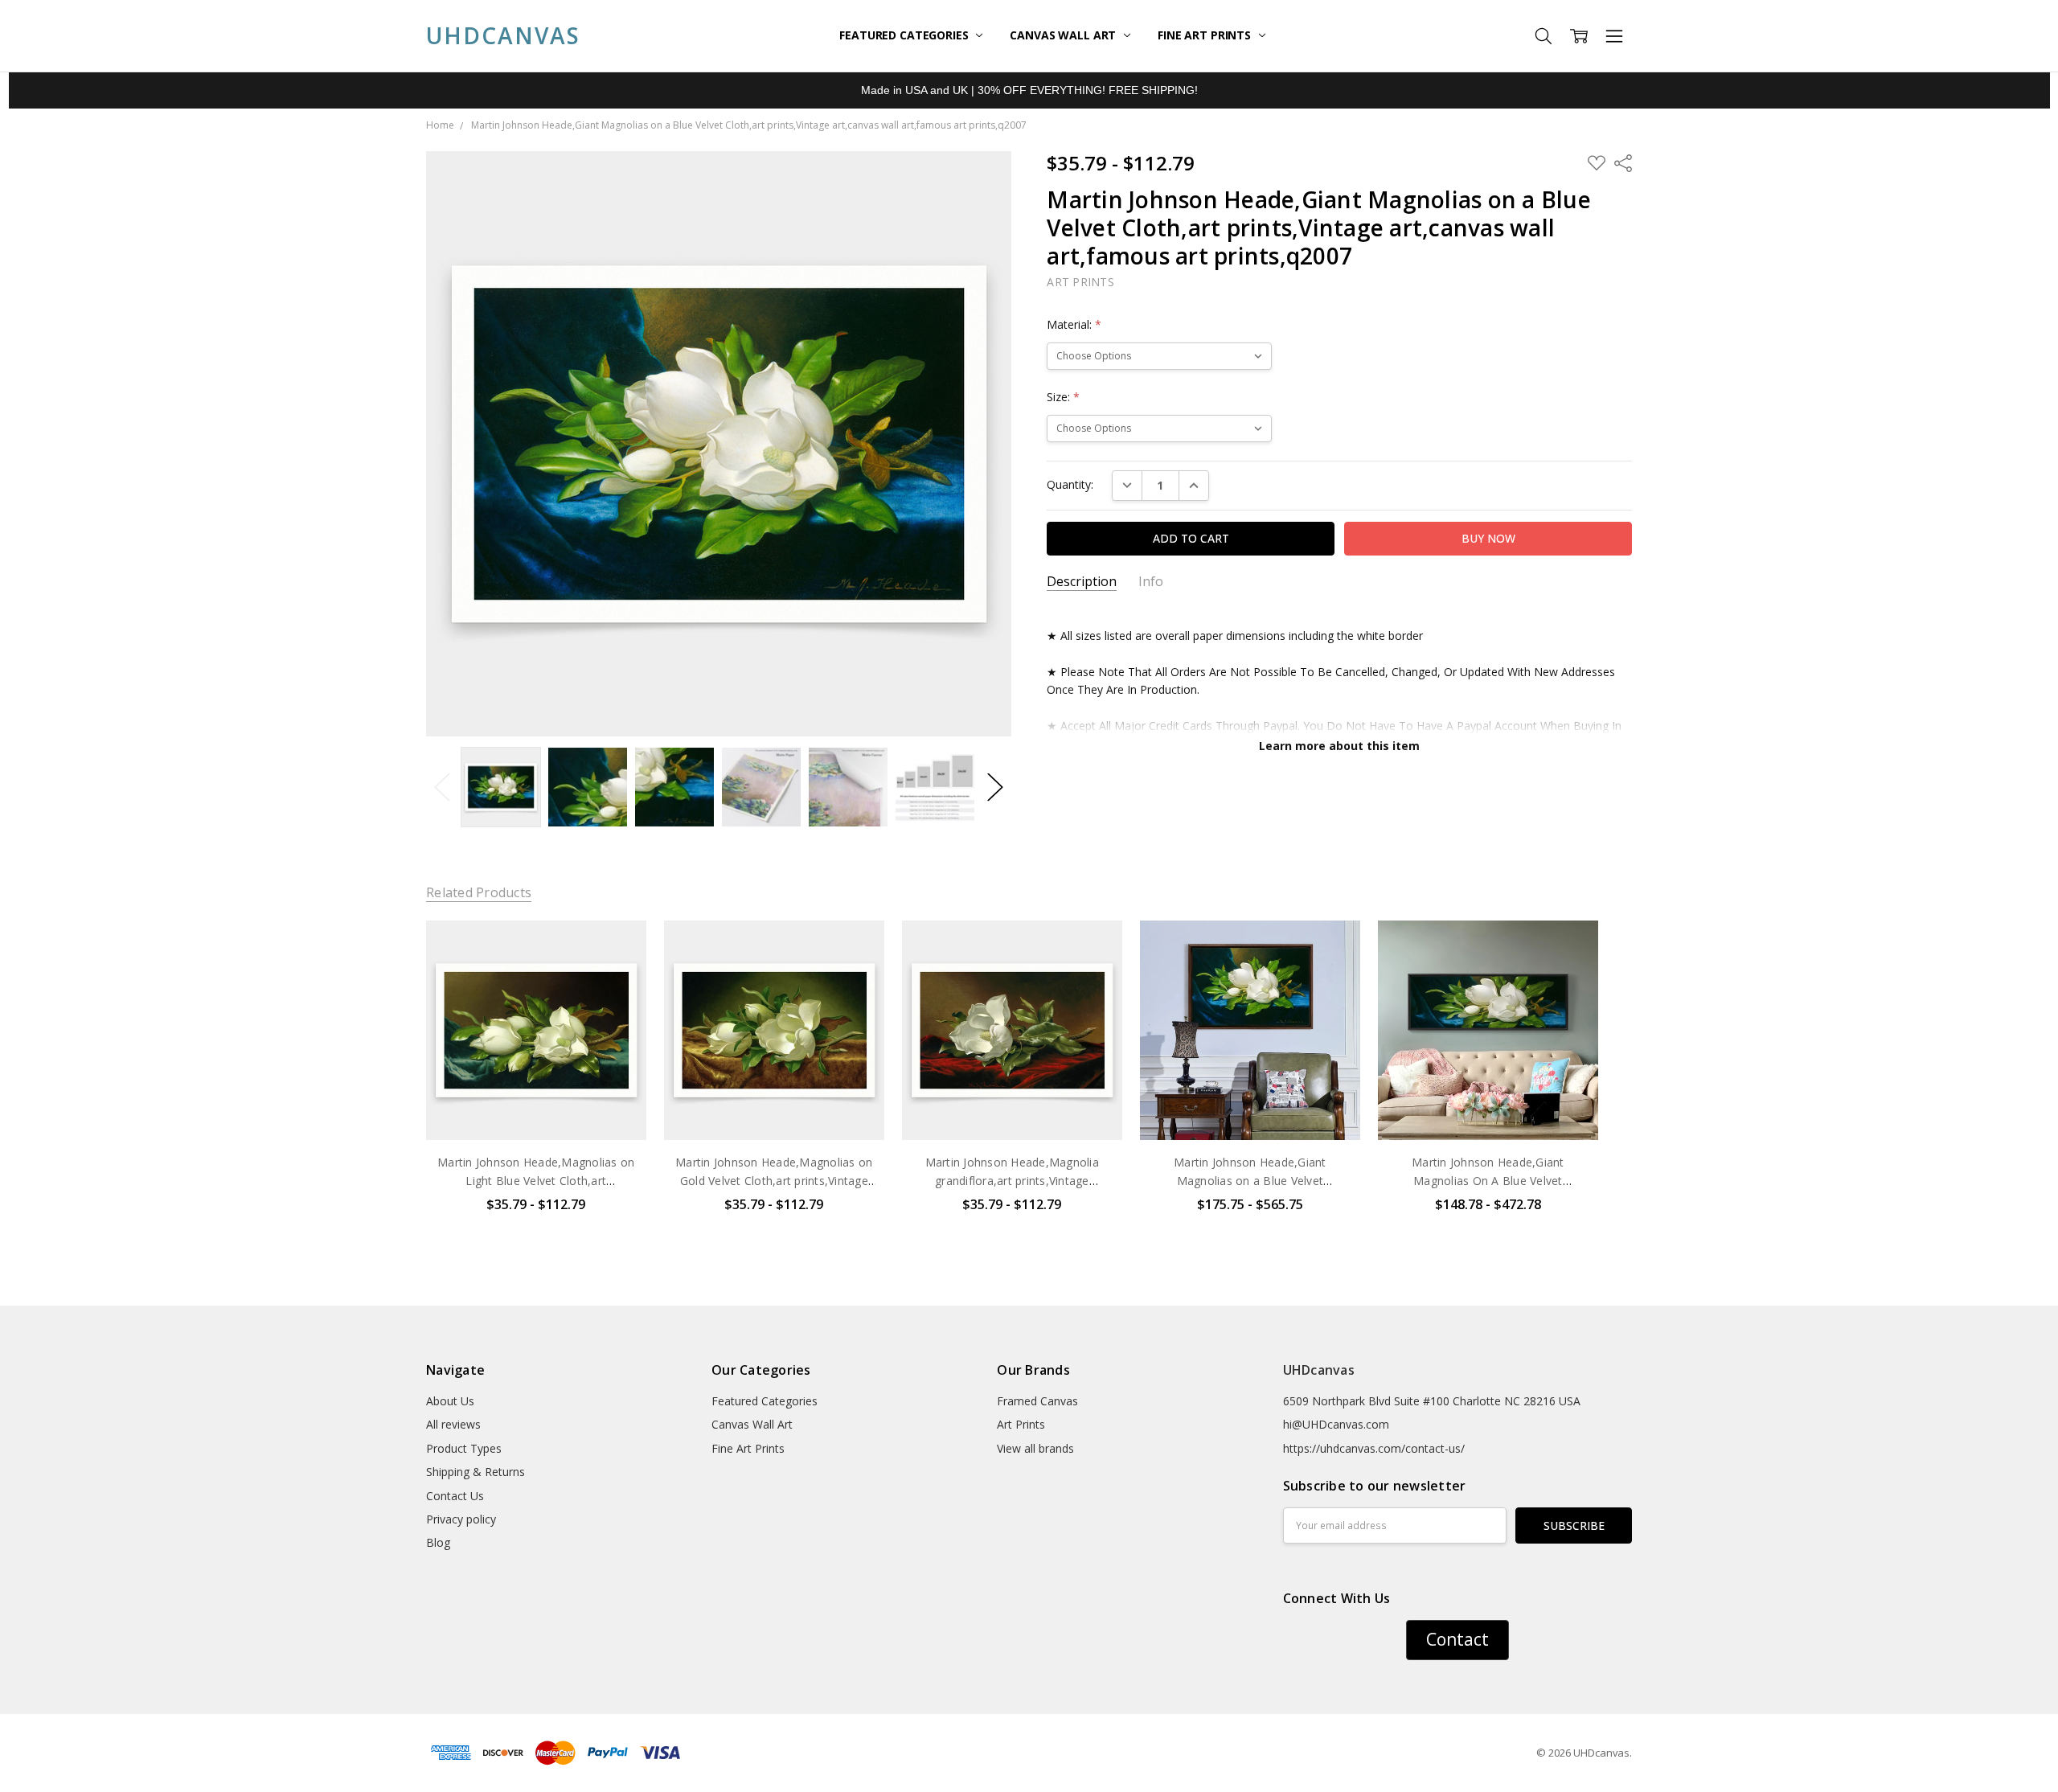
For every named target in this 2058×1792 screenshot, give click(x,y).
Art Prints (1021, 1424)
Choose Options (536, 1107)
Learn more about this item (1339, 746)
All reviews (453, 1424)
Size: (1063, 397)
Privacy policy (461, 1519)
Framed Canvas (1037, 1401)
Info (1151, 582)
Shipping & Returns (476, 1472)
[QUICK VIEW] (617, 949)
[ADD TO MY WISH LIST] (617, 974)
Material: (1074, 324)
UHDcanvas (1319, 1370)
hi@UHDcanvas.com (1336, 1424)
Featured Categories (905, 35)
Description (1082, 582)
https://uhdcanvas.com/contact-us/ (1374, 1448)
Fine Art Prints (1206, 35)
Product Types (464, 1448)
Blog (438, 1542)
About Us (450, 1401)
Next (995, 787)
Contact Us (455, 1496)
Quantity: (1070, 484)
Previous (442, 787)
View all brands (1035, 1448)
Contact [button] (1457, 1639)
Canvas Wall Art (1064, 35)
